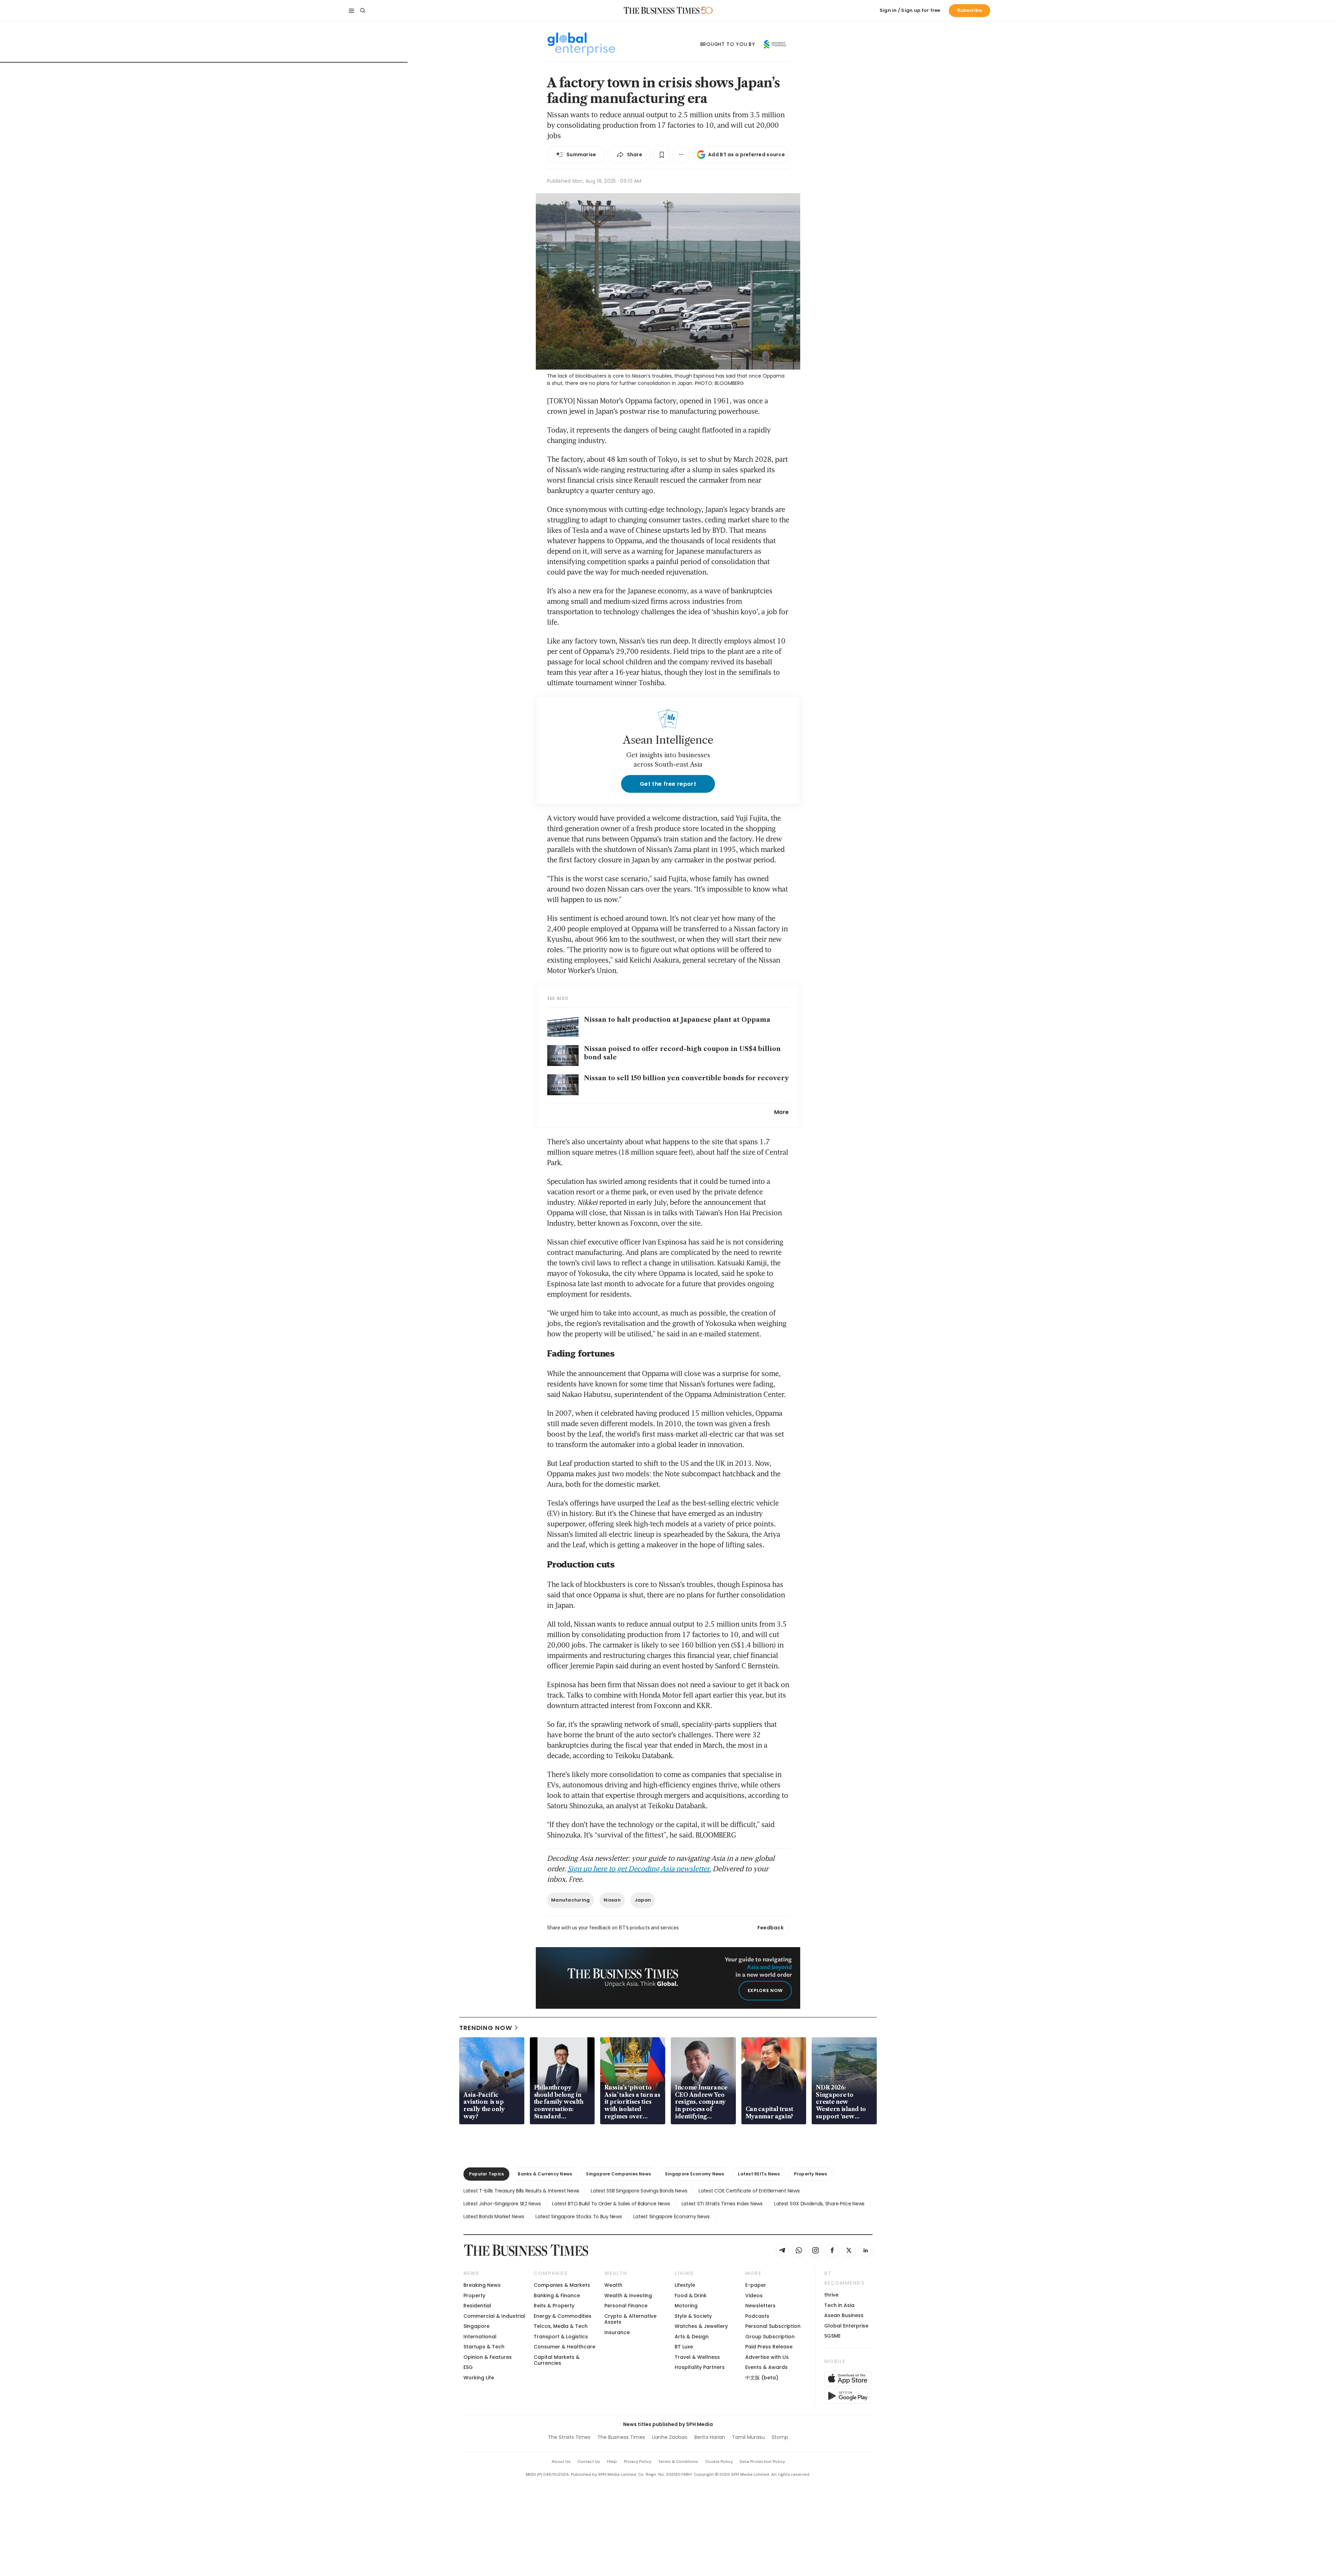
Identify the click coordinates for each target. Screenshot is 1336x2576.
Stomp (780, 2437)
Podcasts (757, 2316)
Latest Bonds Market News (494, 2217)
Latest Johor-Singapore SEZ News (502, 2204)
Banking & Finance (557, 2296)
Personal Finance (626, 2306)
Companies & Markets (562, 2285)
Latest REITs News (759, 2174)
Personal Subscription (773, 2326)
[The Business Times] (662, 10)
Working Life (479, 2378)
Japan (643, 1900)
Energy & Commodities (563, 2316)
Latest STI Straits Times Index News (722, 2204)
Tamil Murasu (748, 2437)
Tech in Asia (839, 2305)
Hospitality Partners (700, 2367)
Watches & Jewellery (701, 2326)
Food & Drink (691, 2296)
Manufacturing (570, 1900)
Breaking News (482, 2285)
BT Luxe (684, 2347)
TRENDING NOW (486, 2028)
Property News (811, 2174)
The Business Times (621, 2437)
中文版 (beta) (762, 2378)
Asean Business (844, 2315)
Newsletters (760, 2306)
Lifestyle (685, 2285)
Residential (477, 2306)
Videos (754, 2296)
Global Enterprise (846, 2326)
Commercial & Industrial (494, 2316)
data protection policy (762, 2462)
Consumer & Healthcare (564, 2347)
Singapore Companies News (618, 2174)
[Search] (363, 10)
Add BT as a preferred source (746, 155)
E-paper (756, 2285)
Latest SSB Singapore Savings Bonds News (639, 2191)
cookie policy (719, 2462)
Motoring (686, 2306)
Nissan (612, 1900)
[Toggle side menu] (351, 10)
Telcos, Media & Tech (561, 2326)
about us (561, 2462)
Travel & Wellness (697, 2357)
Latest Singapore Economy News (671, 2217)
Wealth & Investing (628, 2296)
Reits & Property (554, 2306)
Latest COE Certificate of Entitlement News (749, 2191)
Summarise (581, 155)
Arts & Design (692, 2337)
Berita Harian (710, 2437)
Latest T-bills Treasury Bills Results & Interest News (521, 2191)
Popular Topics (486, 2174)
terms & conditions (678, 2462)
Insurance (617, 2332)
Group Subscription (770, 2337)
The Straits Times (569, 2437)
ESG (468, 2367)
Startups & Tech (484, 2347)
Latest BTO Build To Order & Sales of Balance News (611, 2204)
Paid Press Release (769, 2347)
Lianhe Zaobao (670, 2437)
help (612, 2462)
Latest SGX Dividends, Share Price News (819, 2204)
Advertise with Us (767, 2357)
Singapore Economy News (694, 2174)
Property (474, 2296)
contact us (589, 2462)
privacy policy (638, 2462)
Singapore (476, 2326)
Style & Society (693, 2316)
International (480, 2337)
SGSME (832, 2336)
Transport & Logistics (561, 2337)
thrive (831, 2295)
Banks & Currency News (545, 2174)
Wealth (613, 2285)
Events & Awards (766, 2367)
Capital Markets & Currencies (557, 2360)
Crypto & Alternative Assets (630, 2319)
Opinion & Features (488, 2357)
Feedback (770, 1928)
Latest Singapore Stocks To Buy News (579, 2217)
